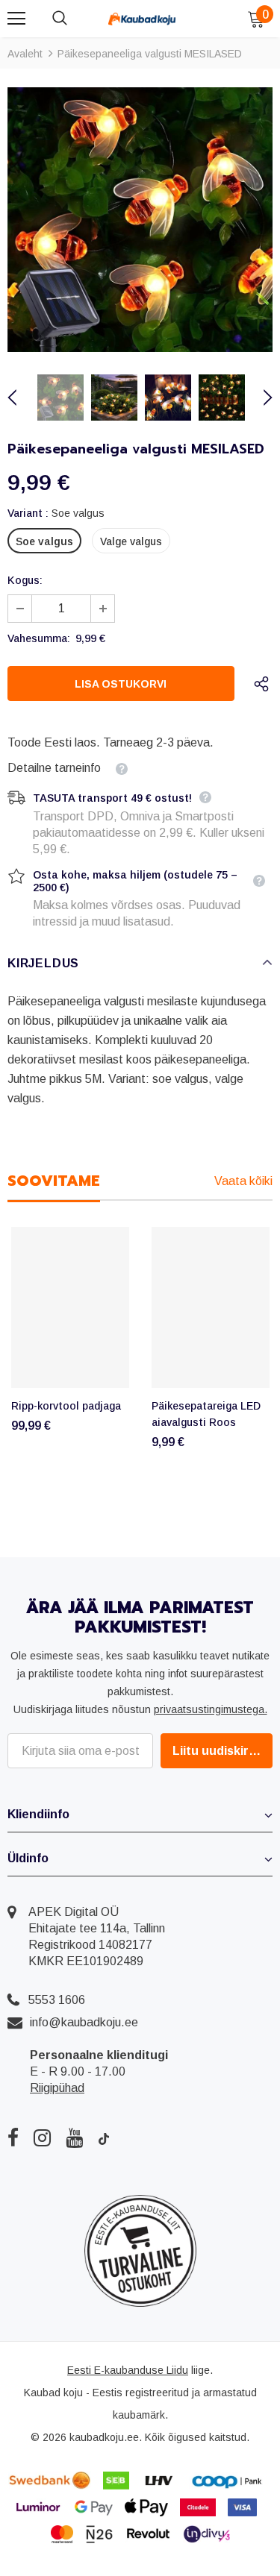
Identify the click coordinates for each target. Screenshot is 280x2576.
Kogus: (25, 580)
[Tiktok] (104, 2137)
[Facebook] (13, 2137)
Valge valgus (131, 541)
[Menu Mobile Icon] (16, 19)
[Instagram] (42, 2137)
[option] (140, 220)
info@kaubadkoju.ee (84, 2022)
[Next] (259, 398)
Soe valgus (44, 541)
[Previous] (21, 398)
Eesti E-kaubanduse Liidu (128, 2370)
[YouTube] (74, 2137)
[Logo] (142, 18)
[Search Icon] (75, 19)
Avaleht (25, 54)
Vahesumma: (39, 638)
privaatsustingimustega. (211, 1709)
